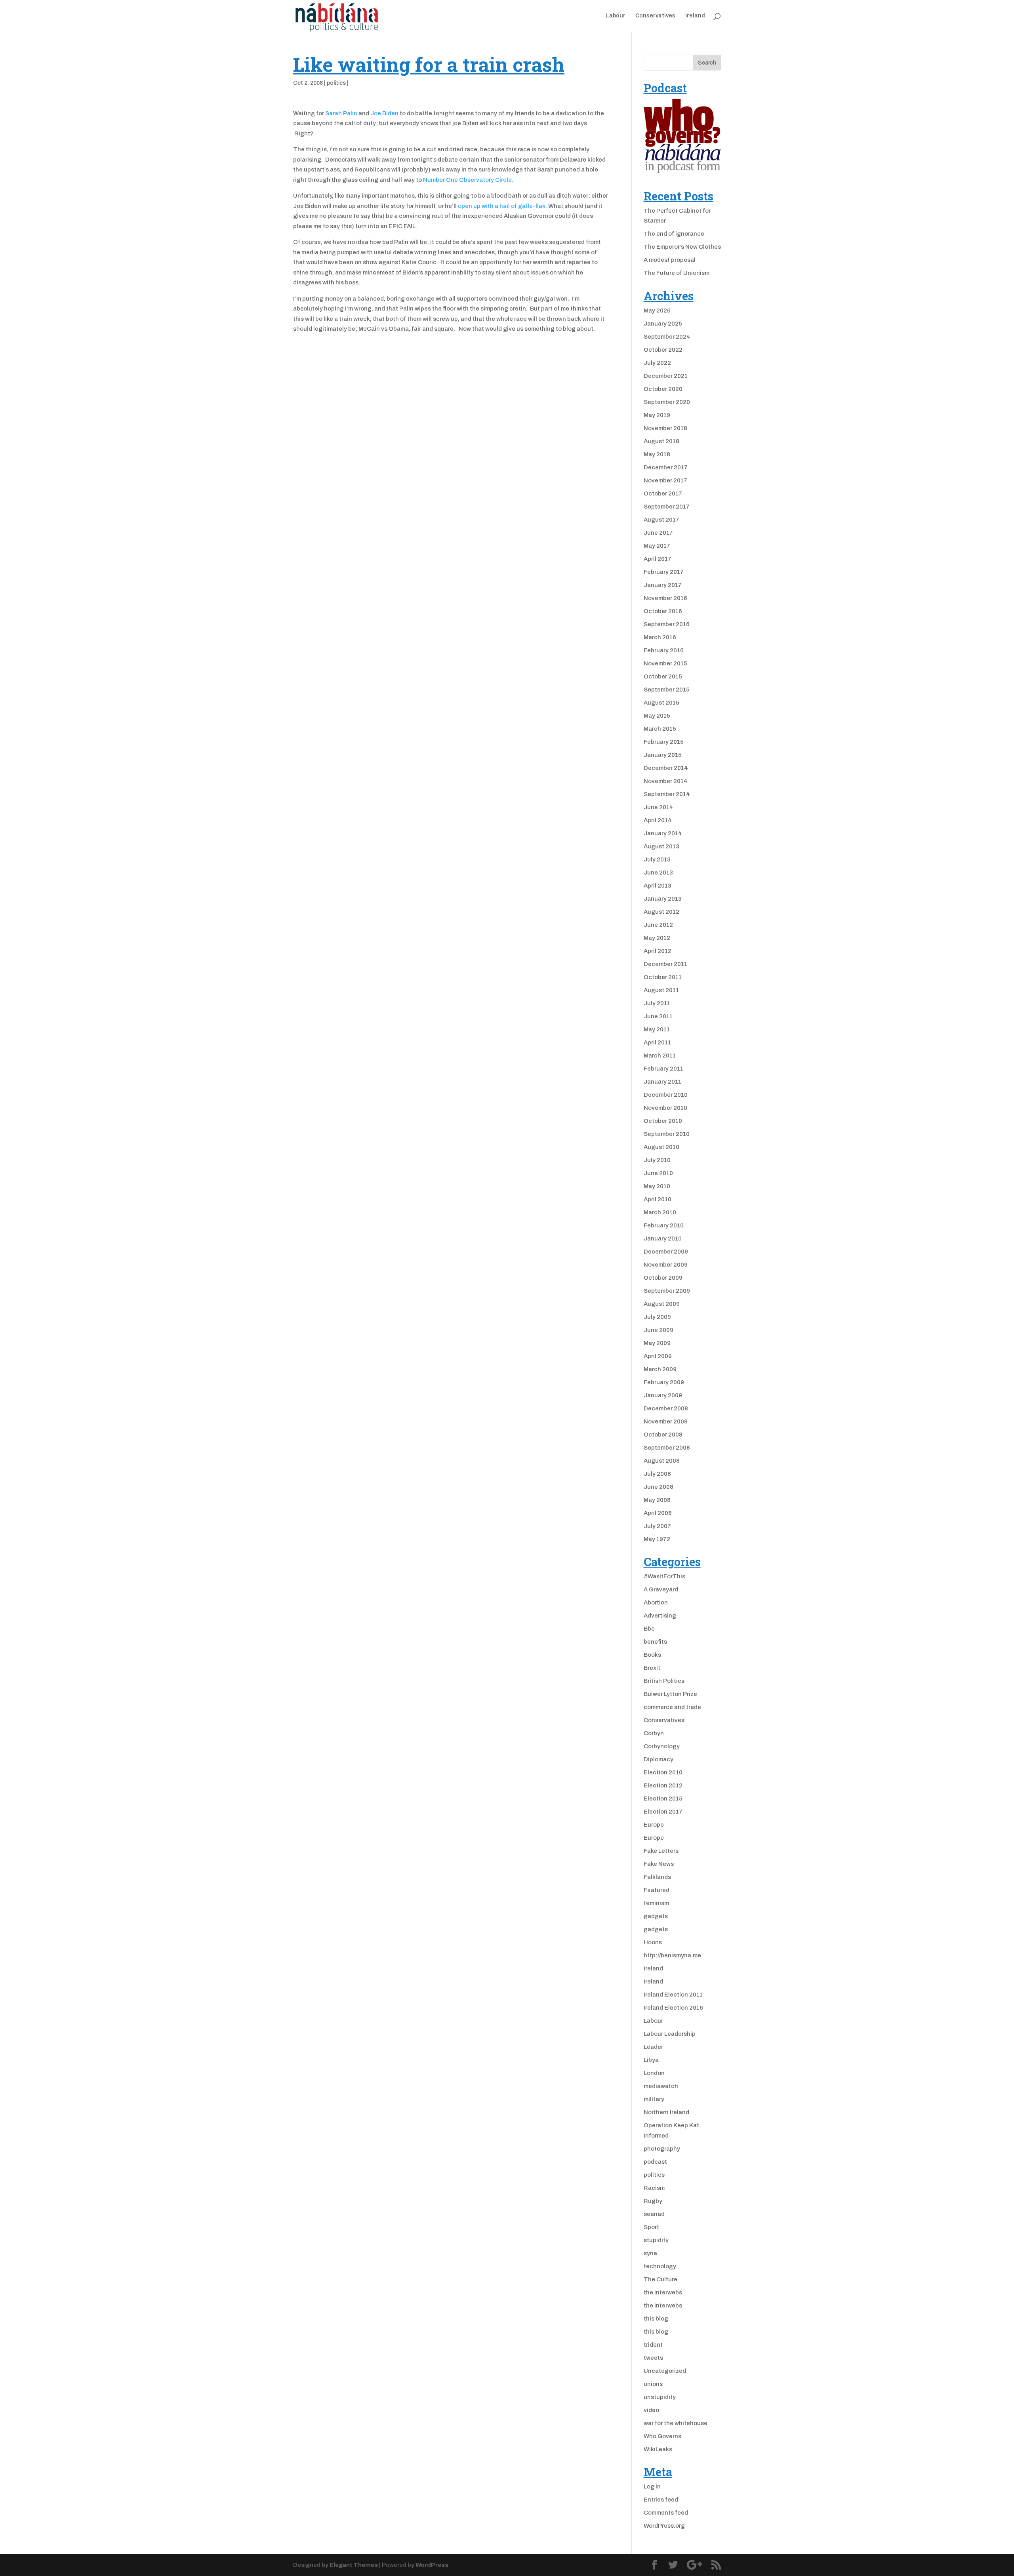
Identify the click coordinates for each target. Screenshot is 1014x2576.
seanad (654, 2214)
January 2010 (663, 1238)
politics (336, 83)
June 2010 (658, 1173)
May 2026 (657, 311)
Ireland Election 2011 (673, 1995)
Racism (654, 2188)
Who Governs (662, 2436)
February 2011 (663, 1069)
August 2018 (661, 441)
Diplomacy (659, 1759)
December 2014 (666, 768)
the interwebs (663, 2292)
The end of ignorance (674, 234)
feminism (656, 1903)
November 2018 (665, 428)
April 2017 (658, 559)
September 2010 (667, 1134)
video (651, 2410)
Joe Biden (384, 113)
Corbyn (654, 1733)
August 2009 (662, 1304)
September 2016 (667, 624)
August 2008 (662, 1461)
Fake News (659, 1864)
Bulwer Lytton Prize (670, 1694)
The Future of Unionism (677, 273)
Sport (651, 2227)
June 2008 (659, 1487)
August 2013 (661, 846)
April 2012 (658, 951)
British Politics (664, 1681)
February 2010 (664, 1225)
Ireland (695, 16)
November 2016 (665, 598)
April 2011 (657, 1042)
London (654, 2073)
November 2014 (666, 781)
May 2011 (657, 1029)
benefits (655, 1642)
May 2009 (657, 1343)
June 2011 (658, 1016)
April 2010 (658, 1199)
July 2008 (657, 1474)
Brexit (652, 1668)
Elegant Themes (354, 2565)
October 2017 (663, 493)
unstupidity (660, 2397)
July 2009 (657, 1317)
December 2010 (666, 1095)
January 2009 (663, 1395)
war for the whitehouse (676, 2423)
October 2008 (663, 1435)
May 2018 (657, 454)
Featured (657, 1890)
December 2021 (666, 376)
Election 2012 (663, 1785)
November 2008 (666, 1421)
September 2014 (667, 794)
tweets (653, 2358)
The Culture (660, 2279)
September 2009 (667, 1291)
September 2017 (667, 507)
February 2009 (664, 1382)
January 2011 (662, 1082)
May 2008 (657, 1500)
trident (653, 2345)
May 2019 (657, 415)
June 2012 (658, 925)
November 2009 (666, 1265)
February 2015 (664, 742)
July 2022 (657, 363)
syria (650, 2253)
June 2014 (659, 807)
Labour (616, 16)
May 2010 (657, 1186)
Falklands (657, 1877)
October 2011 (663, 977)
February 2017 (664, 572)
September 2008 (667, 1448)
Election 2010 (663, 1772)
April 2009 (658, 1356)
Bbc (649, 1629)
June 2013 (658, 873)
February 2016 (664, 650)
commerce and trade (672, 1707)
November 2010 (665, 1108)
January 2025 (663, 324)
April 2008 (658, 1513)
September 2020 (667, 402)
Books (652, 1655)
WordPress (432, 2565)
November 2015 (665, 663)
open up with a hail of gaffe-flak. (503, 206)
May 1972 (657, 1539)
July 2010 (657, 1160)
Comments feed (666, 2513)
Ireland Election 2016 (673, 2008)
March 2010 (660, 1212)
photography (662, 2149)
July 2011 (657, 1003)
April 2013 (658, 886)
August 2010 (661, 1147)
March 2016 (660, 637)
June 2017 (658, 533)
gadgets (656, 1916)
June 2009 (659, 1330)
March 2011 (660, 1056)
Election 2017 (663, 1812)
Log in (652, 2486)
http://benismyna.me (672, 1955)
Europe (654, 1825)
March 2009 (660, 1369)
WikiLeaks (658, 2449)
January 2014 (663, 833)
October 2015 (663, 676)
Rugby (653, 2201)
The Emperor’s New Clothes (682, 247)
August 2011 (661, 990)
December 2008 (666, 1408)
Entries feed (661, 2500)
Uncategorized (665, 2371)
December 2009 (666, 1252)
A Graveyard (661, 1589)
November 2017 (665, 480)
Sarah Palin (341, 113)
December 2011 (665, 964)
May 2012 (657, 938)
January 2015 (663, 755)
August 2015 (661, 703)
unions (653, 2384)
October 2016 (663, 611)
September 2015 (667, 690)
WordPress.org (664, 2526)
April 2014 (658, 820)
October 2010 (663, 1121)
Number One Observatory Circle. (468, 180)
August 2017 (661, 520)
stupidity (656, 2240)
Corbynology (662, 1746)
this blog (656, 2319)
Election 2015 (663, 1799)
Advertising (660, 1616)
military (654, 2099)
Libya (651, 2060)
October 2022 (663, 350)
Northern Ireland (666, 2112)
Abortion (656, 1602)
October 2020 (663, 389)
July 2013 (657, 859)
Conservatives (655, 16)
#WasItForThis (664, 1576)
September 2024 (667, 337)
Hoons (653, 1942)
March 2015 (660, 729)
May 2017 (657, 546)
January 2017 (663, 585)
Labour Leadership (670, 2034)
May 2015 (657, 716)
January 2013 (663, 899)
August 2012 (661, 912)
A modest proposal (670, 260)
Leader (653, 2047)
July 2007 (657, 1526)
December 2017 (666, 467)
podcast (655, 2162)
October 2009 (663, 1278)
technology (660, 2266)
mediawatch (661, 2086)
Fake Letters (661, 1851)
